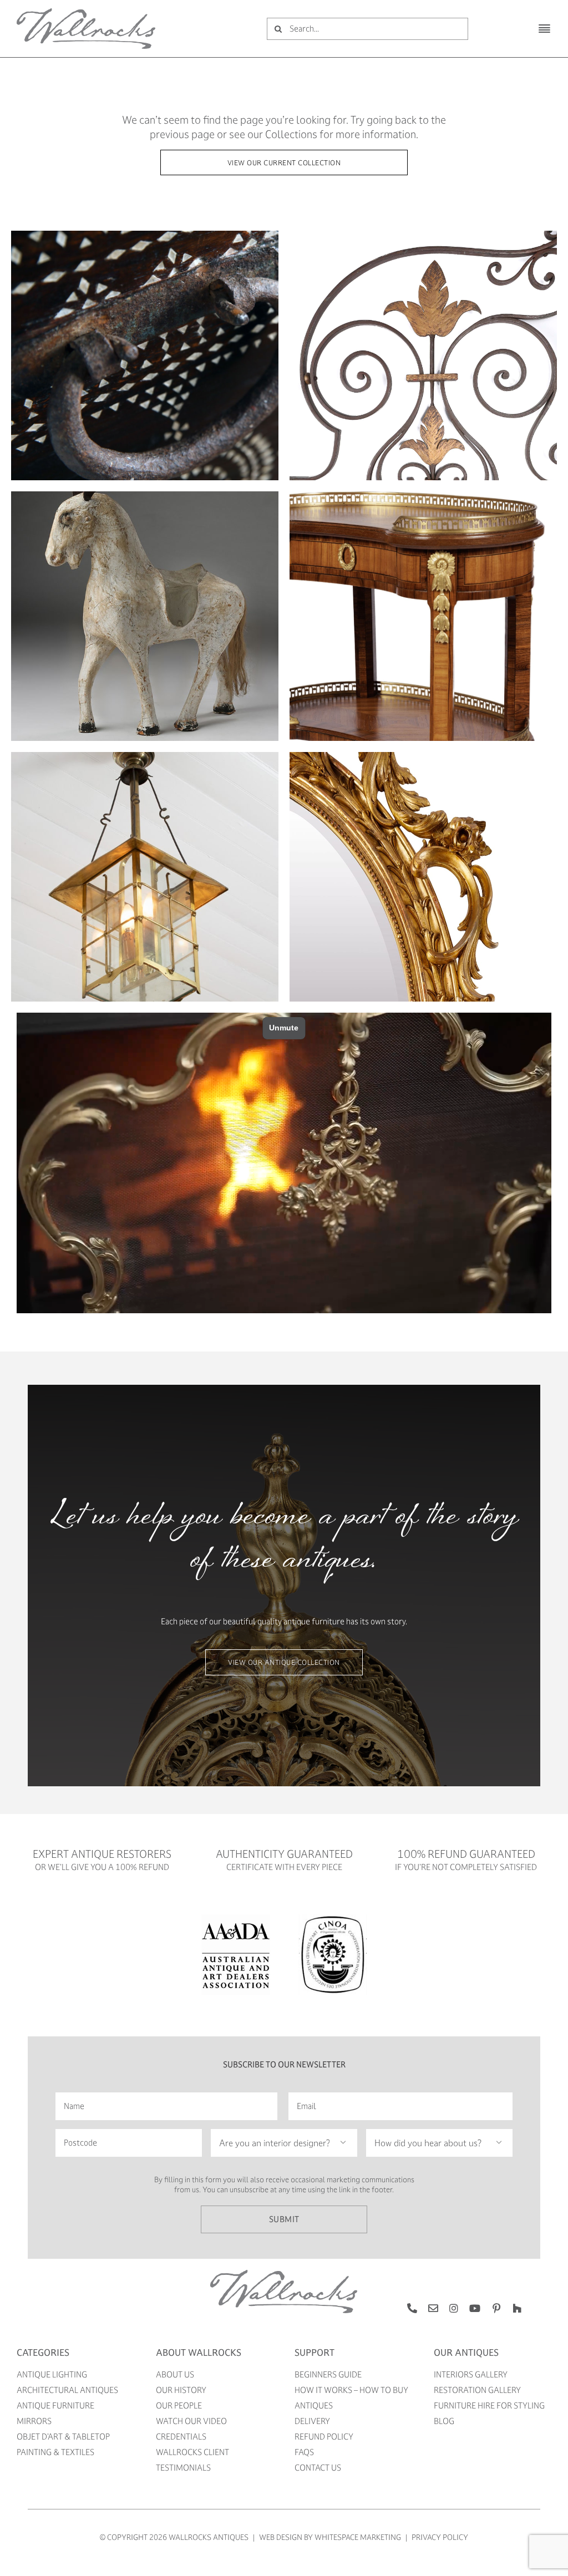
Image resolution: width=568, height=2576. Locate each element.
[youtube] (475, 2308)
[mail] (433, 2308)
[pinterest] (496, 2308)
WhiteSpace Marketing (358, 2537)
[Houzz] (517, 2308)
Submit (284, 2219)
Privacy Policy (440, 2537)
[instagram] (454, 2308)
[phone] (412, 2308)
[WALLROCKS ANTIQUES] (86, 12)
